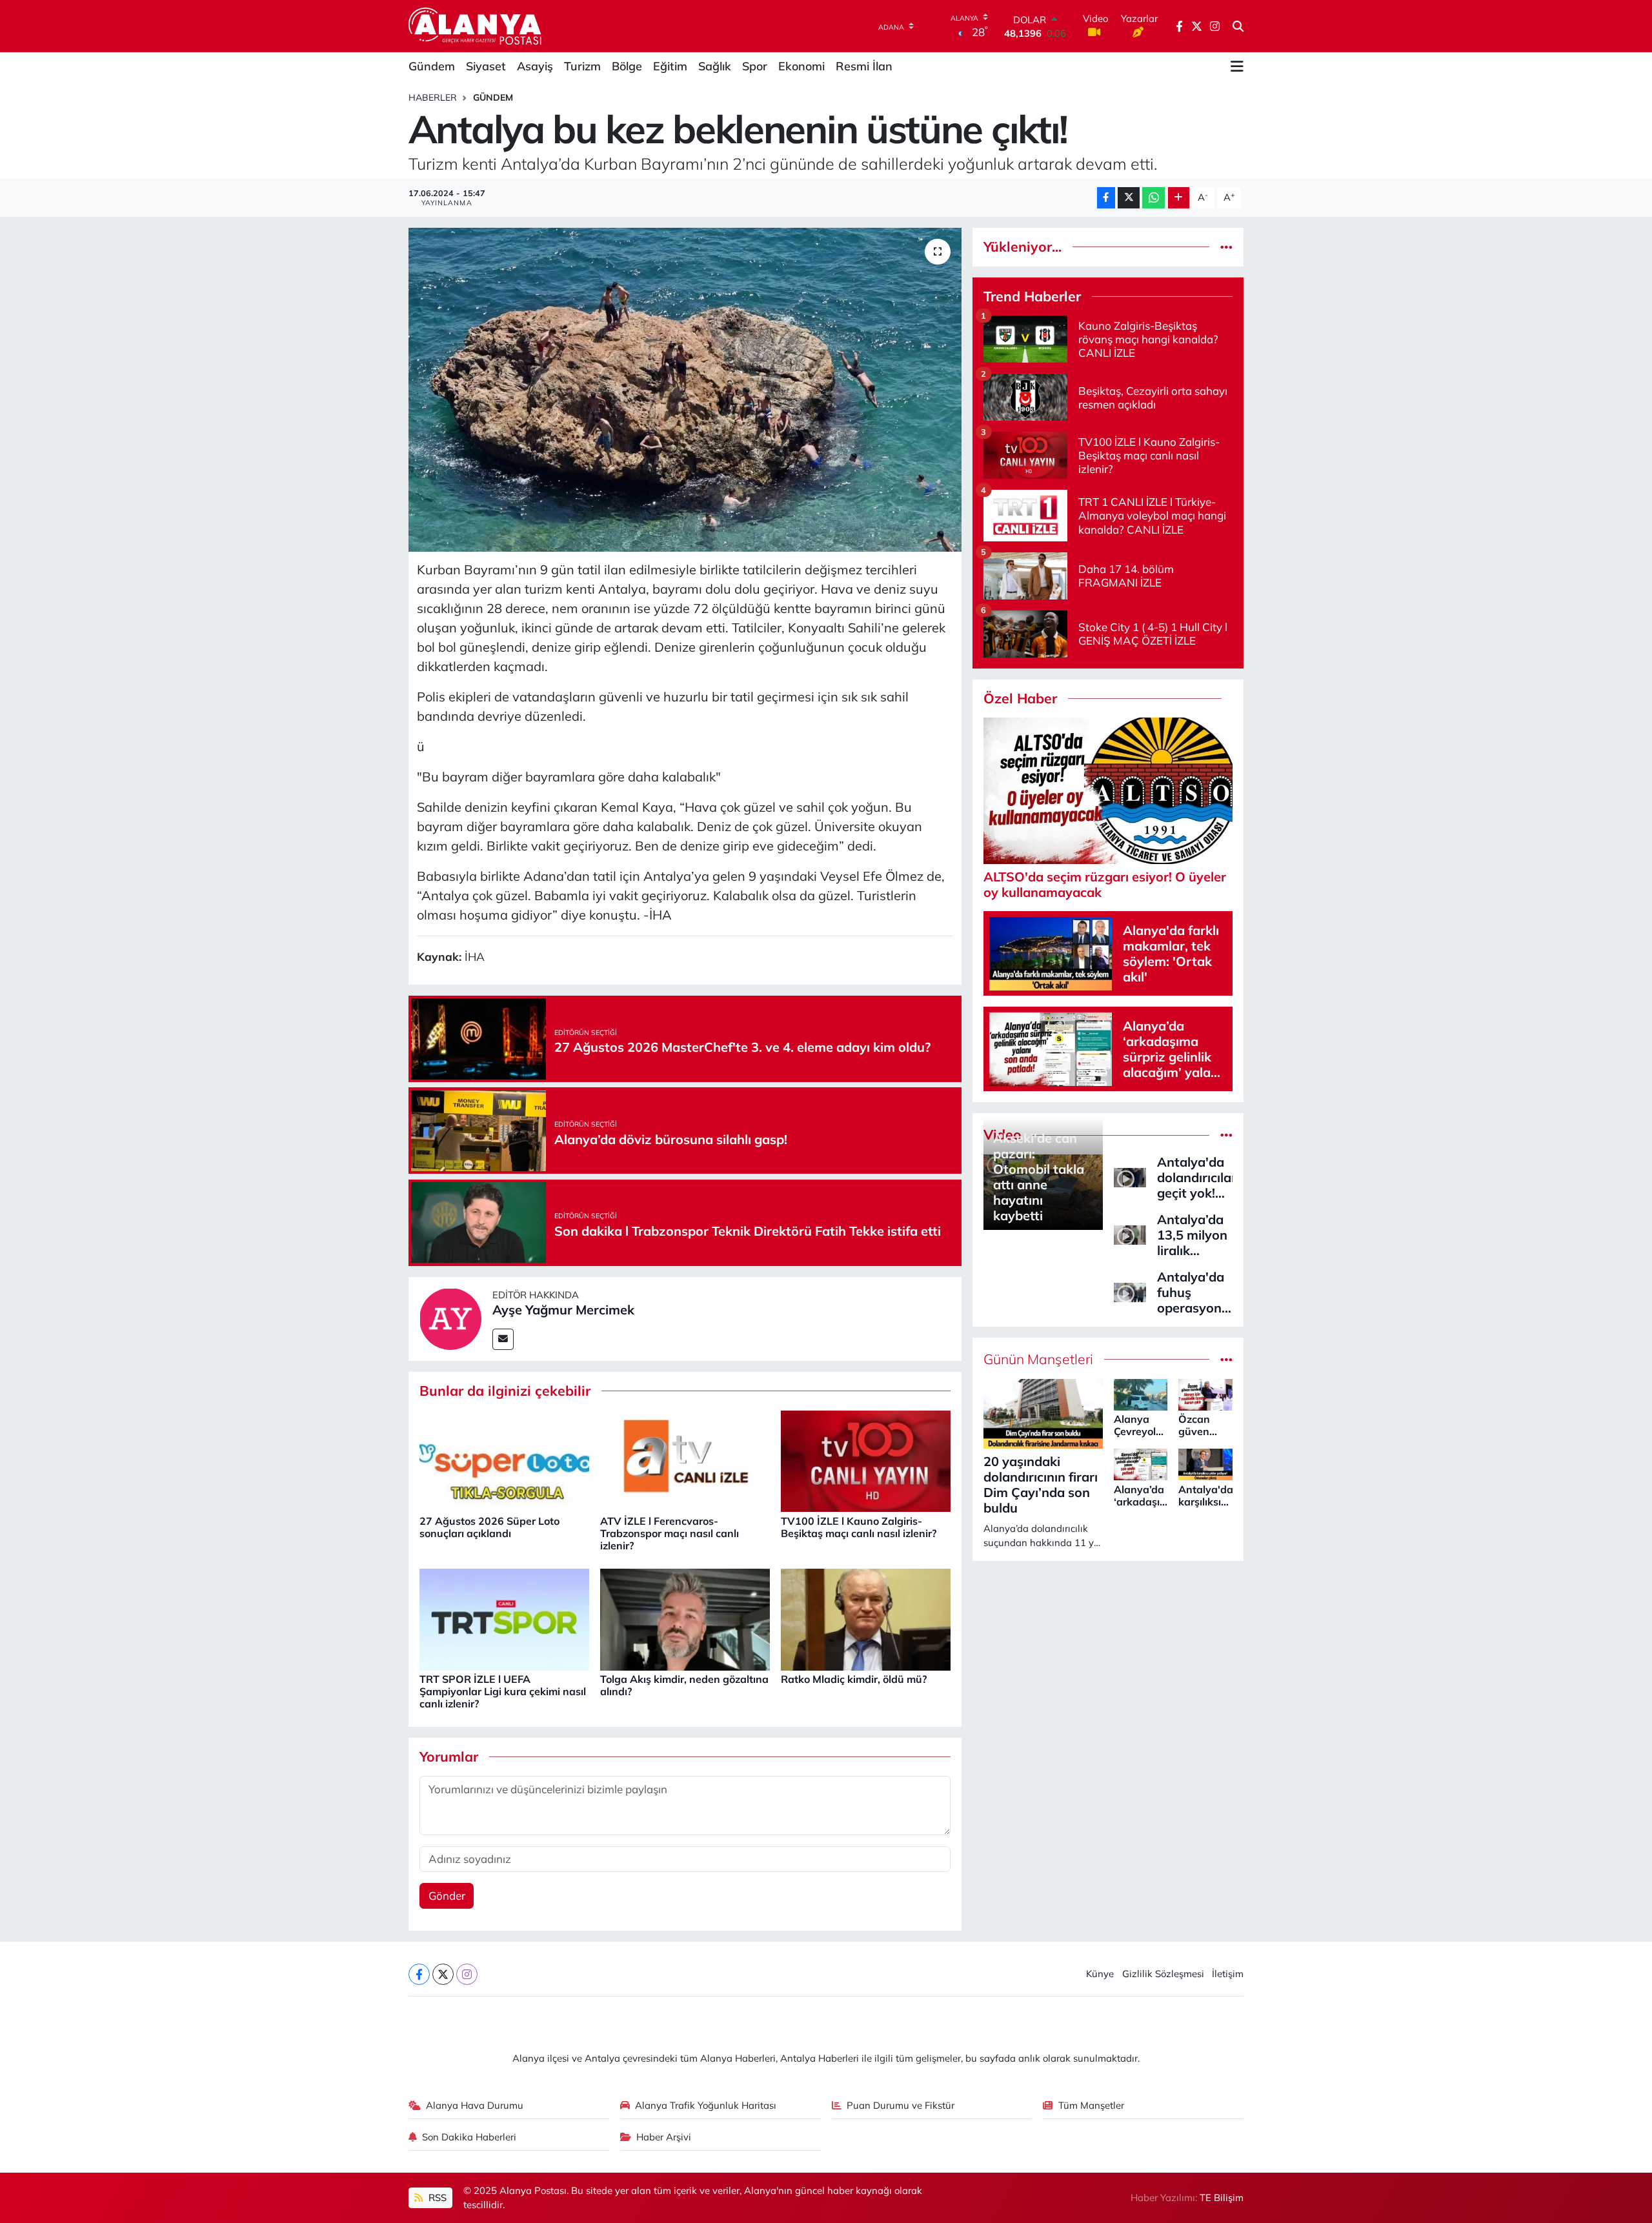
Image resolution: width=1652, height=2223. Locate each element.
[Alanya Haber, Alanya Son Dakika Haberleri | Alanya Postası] (476, 26)
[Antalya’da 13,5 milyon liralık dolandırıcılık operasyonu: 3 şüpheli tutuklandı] (1130, 1233)
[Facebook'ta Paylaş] (1106, 198)
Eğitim (670, 66)
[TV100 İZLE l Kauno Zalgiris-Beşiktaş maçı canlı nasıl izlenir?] (866, 1460)
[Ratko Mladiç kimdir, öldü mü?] (866, 1618)
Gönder (447, 1896)
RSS (436, 2198)
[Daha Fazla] (1179, 198)
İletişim (1228, 1974)
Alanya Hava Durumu (475, 2105)
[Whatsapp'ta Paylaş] (1153, 198)
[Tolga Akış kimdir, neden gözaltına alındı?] (685, 1618)
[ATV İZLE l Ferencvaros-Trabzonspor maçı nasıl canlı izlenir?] (685, 1460)
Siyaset (486, 66)
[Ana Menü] (1237, 66)
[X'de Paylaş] (1129, 198)
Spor (755, 66)
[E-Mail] (503, 1339)
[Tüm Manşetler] (1226, 1359)
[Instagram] (467, 1974)
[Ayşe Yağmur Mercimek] (450, 1317)
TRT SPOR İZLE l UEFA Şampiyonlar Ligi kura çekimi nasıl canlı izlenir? (503, 1691)
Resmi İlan (864, 66)
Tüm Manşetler (1091, 2105)
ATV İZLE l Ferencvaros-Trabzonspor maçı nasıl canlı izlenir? (670, 1533)
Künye (1100, 1974)
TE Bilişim (1222, 2198)
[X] (443, 1974)
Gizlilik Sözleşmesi (1163, 1974)
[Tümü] (1226, 247)
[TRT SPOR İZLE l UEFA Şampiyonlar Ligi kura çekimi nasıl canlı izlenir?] (504, 1618)
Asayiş (535, 66)
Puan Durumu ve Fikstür (901, 2105)
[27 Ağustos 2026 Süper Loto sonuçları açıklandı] (504, 1460)
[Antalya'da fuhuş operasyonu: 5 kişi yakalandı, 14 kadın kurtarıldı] (1130, 1291)
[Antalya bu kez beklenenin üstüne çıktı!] (685, 390)
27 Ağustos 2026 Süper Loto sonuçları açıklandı (489, 1527)
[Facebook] (419, 1974)
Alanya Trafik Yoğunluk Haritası (706, 2105)
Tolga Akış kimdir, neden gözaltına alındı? (684, 1685)
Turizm (582, 66)
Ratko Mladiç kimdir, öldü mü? (854, 1679)
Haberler (433, 97)
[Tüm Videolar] (1226, 1135)
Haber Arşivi (664, 2137)
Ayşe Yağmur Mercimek (563, 1310)
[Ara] (1238, 26)
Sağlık (715, 66)
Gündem (432, 66)
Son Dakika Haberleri (469, 2137)
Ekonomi (801, 66)
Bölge (627, 66)
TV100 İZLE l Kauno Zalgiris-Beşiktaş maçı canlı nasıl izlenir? (859, 1527)
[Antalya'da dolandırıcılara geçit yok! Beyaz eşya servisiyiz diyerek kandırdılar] (1130, 1176)
